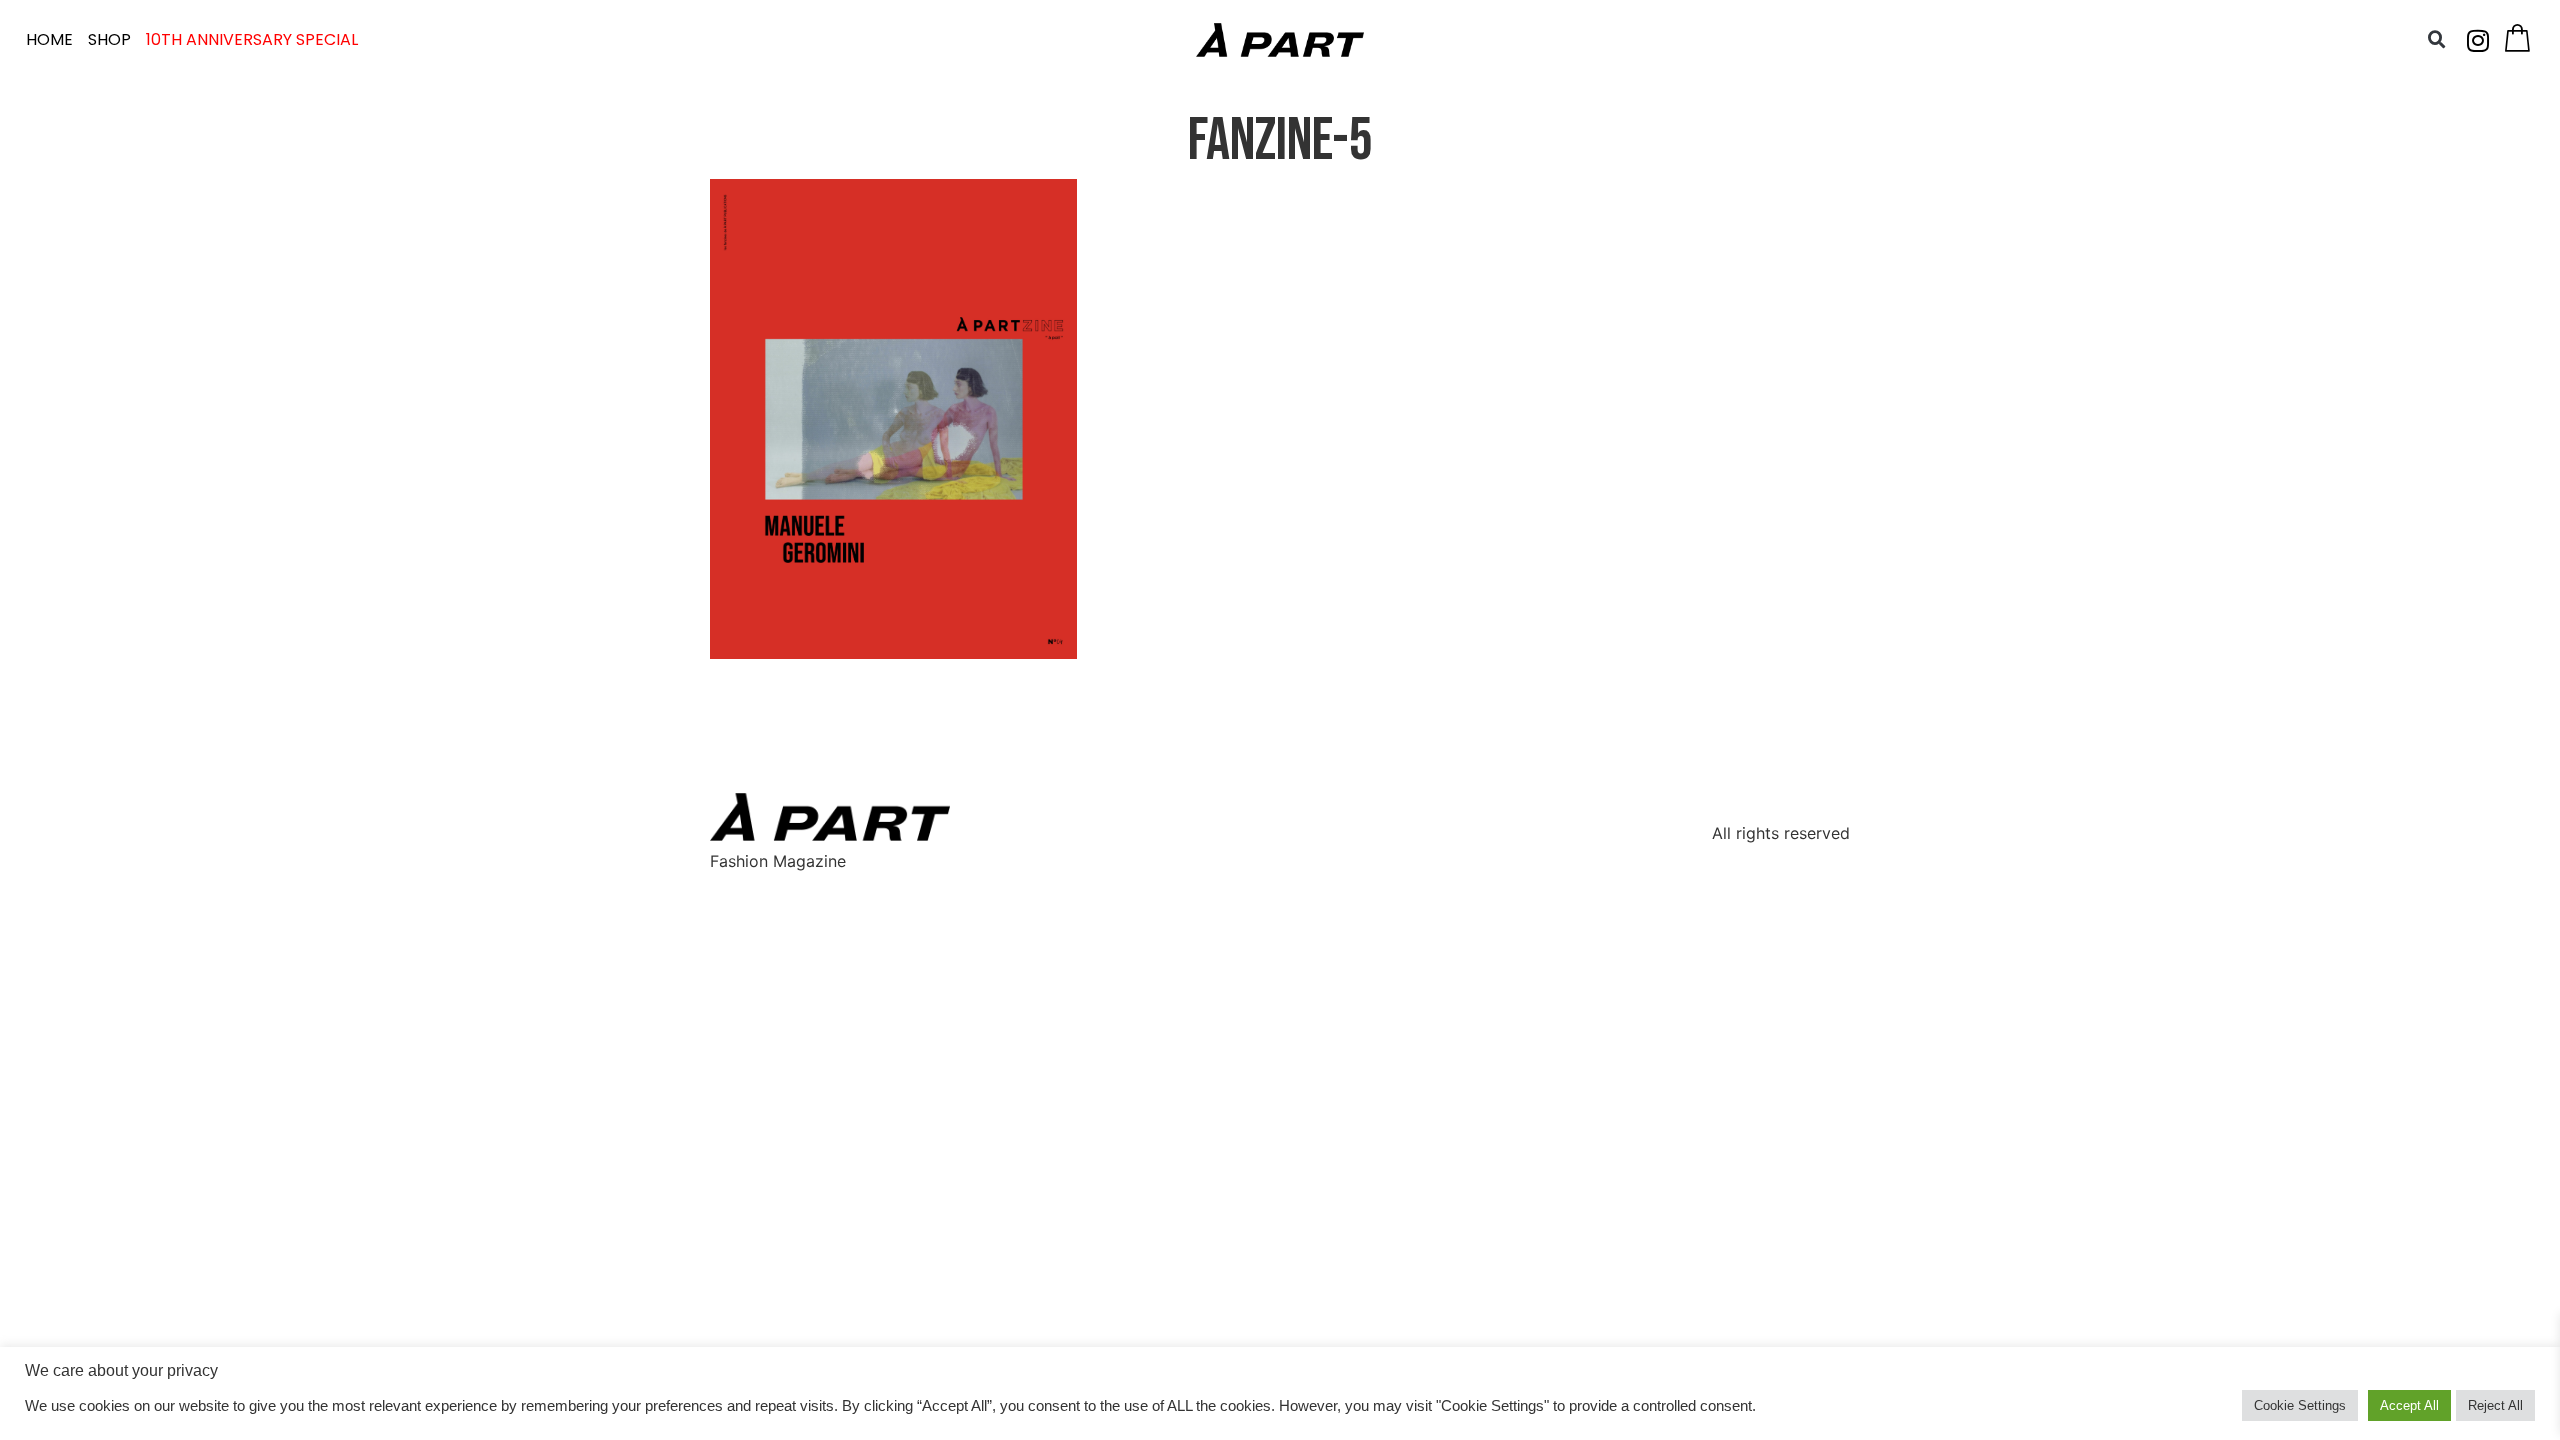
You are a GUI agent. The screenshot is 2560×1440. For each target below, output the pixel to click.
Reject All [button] (2495, 1405)
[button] (2437, 40)
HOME (49, 39)
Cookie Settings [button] (2300, 1405)
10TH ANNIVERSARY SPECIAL (252, 39)
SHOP (109, 39)
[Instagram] (2478, 40)
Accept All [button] (2409, 1405)
